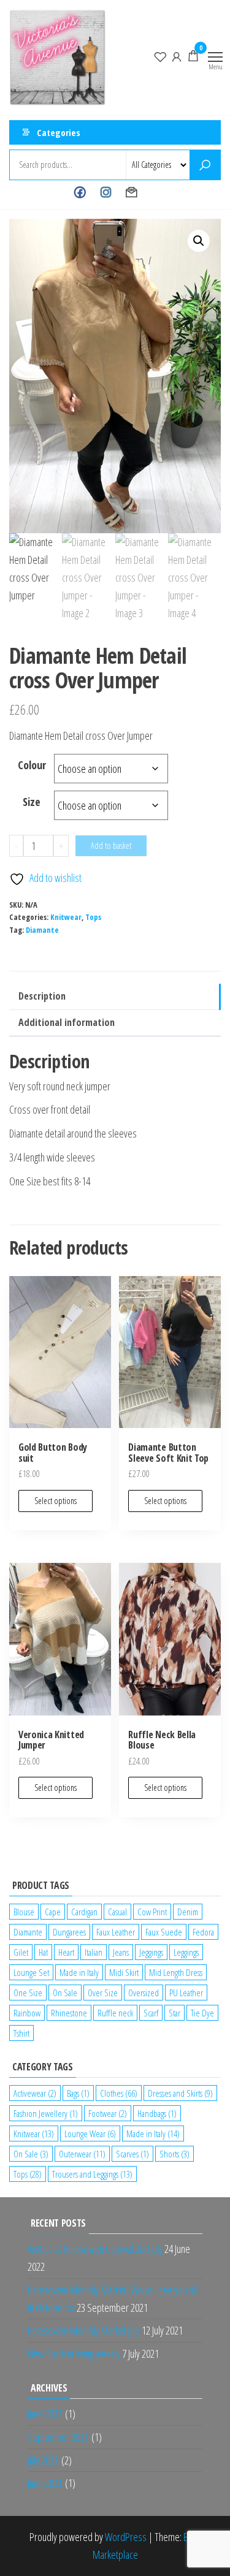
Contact (132, 192)
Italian (94, 1952)
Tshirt (21, 2033)
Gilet (21, 1952)
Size (32, 802)
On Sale (65, 1993)
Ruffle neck (115, 2013)
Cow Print (152, 1912)
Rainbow (27, 2013)
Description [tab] (42, 996)
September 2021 (58, 2437)
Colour (32, 765)
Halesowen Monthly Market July (84, 2330)
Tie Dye (202, 2013)
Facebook (80, 192)
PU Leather (186, 1993)
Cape (53, 1912)
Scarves (132, 2154)
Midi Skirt (124, 1972)
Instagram (106, 192)
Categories (59, 132)
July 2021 (43, 2460)
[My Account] (177, 56)
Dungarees (69, 1932)
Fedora (203, 1932)
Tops (93, 917)
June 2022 (45, 2414)
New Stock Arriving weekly (74, 2354)
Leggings (186, 1952)
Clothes (119, 2093)
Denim (188, 1912)
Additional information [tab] (67, 1022)
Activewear (35, 2093)
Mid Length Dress (176, 1972)
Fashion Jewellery (46, 2113)
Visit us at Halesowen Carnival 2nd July (95, 2249)
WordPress (126, 2537)
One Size (28, 1993)
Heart (66, 1952)
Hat (43, 1952)
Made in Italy (79, 1972)
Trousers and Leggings (92, 2174)
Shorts (174, 2154)
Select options (56, 1501)
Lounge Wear (90, 2133)
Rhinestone (69, 2013)
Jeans (121, 1952)
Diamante (42, 930)
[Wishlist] (160, 56)
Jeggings (151, 1952)
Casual (117, 1912)
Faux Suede (164, 1932)
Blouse (24, 1912)
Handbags (157, 2113)
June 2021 (45, 2483)
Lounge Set (31, 1972)
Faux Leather (116, 1932)
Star (174, 2013)
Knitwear (66, 917)
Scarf (151, 2013)
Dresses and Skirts (180, 2093)
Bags (78, 2093)
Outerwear (82, 2154)
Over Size (103, 1993)
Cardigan (84, 1912)
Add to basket (111, 845)
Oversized (144, 1993)
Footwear (108, 2113)
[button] (199, 241)
